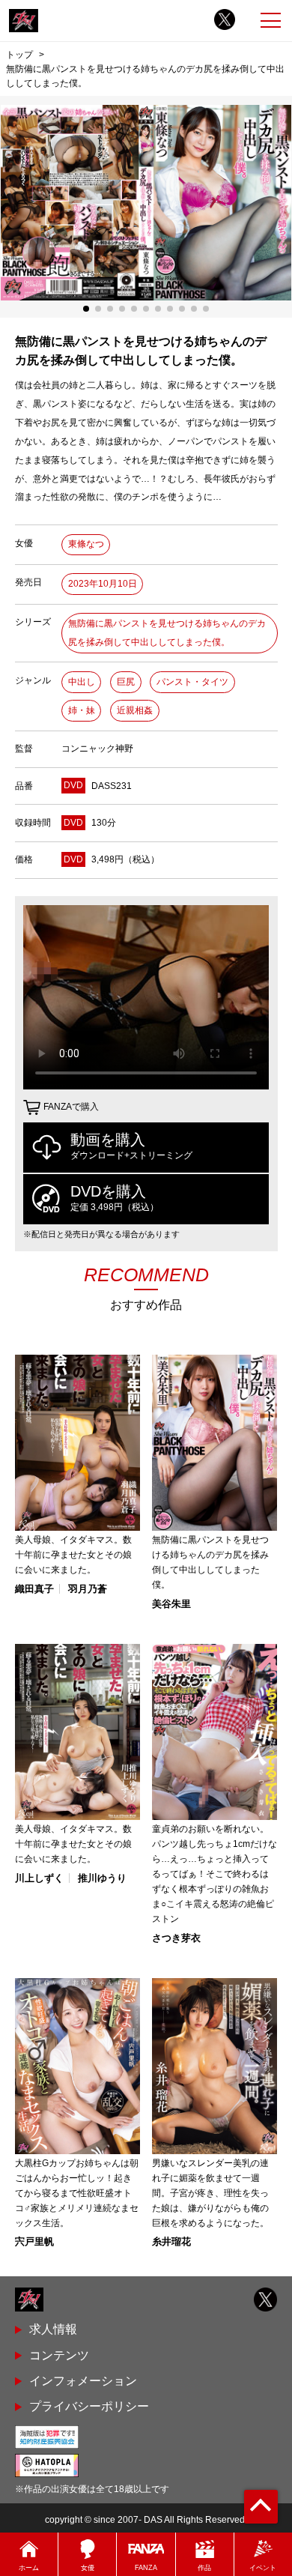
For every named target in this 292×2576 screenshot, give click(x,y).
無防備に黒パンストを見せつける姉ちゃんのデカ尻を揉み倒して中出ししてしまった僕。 (167, 633)
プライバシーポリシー (89, 2406)
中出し (82, 682)
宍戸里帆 (34, 2241)
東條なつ (86, 544)
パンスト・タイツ (192, 682)
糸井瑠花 (171, 2241)
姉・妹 (82, 710)
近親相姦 (135, 710)
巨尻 (126, 682)
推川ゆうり (102, 1878)
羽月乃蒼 (88, 1589)
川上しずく (39, 1878)
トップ (19, 54)
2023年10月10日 (103, 584)
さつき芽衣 (176, 1938)
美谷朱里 (171, 1604)
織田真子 (34, 1589)
